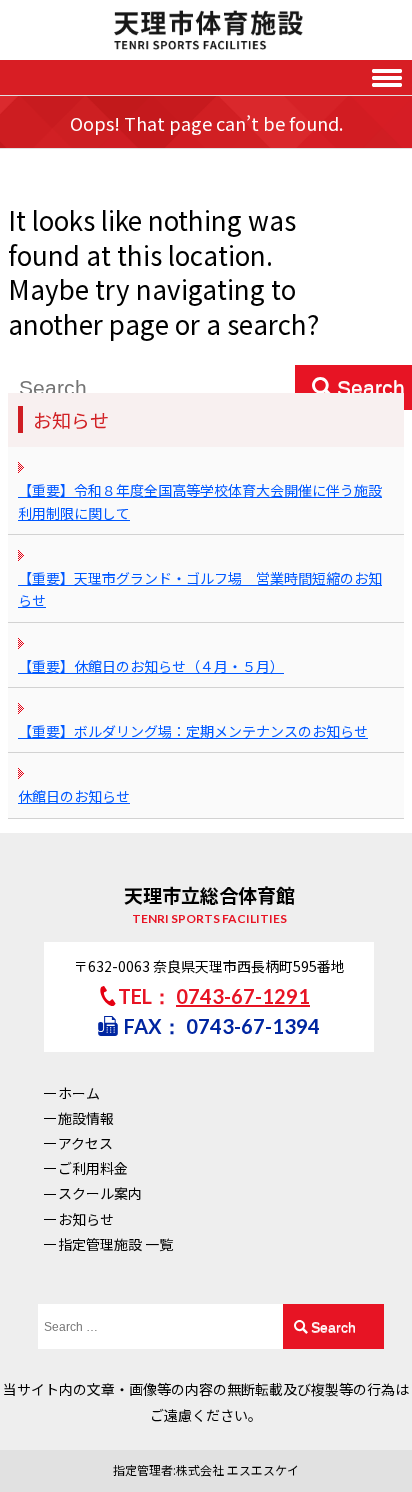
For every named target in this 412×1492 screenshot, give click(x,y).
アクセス (85, 1143)
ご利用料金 (93, 1168)
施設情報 (86, 1118)
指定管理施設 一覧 (115, 1244)
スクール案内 (100, 1193)
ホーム (79, 1093)
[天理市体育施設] (206, 30)
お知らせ (86, 1219)
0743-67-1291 (243, 996)
